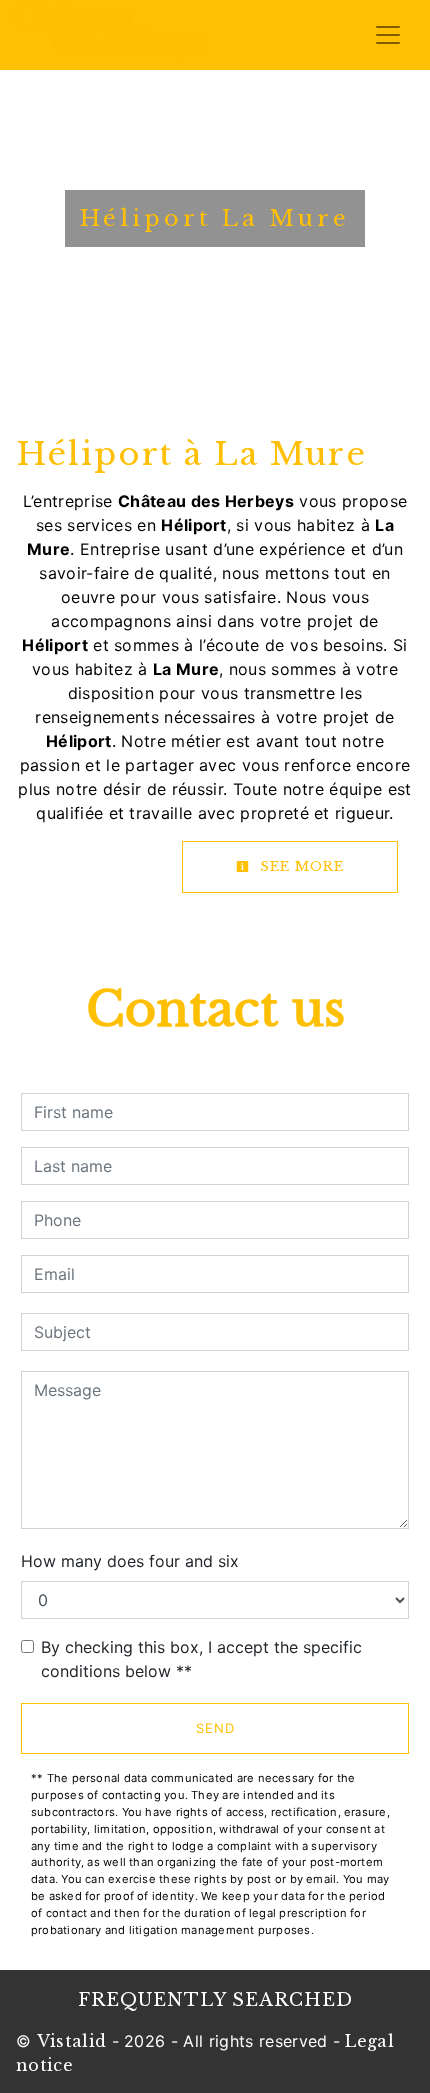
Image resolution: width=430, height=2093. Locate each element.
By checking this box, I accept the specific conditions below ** (201, 1659)
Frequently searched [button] (215, 2000)
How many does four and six (130, 1561)
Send (215, 1728)
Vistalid (72, 2041)
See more (299, 866)
